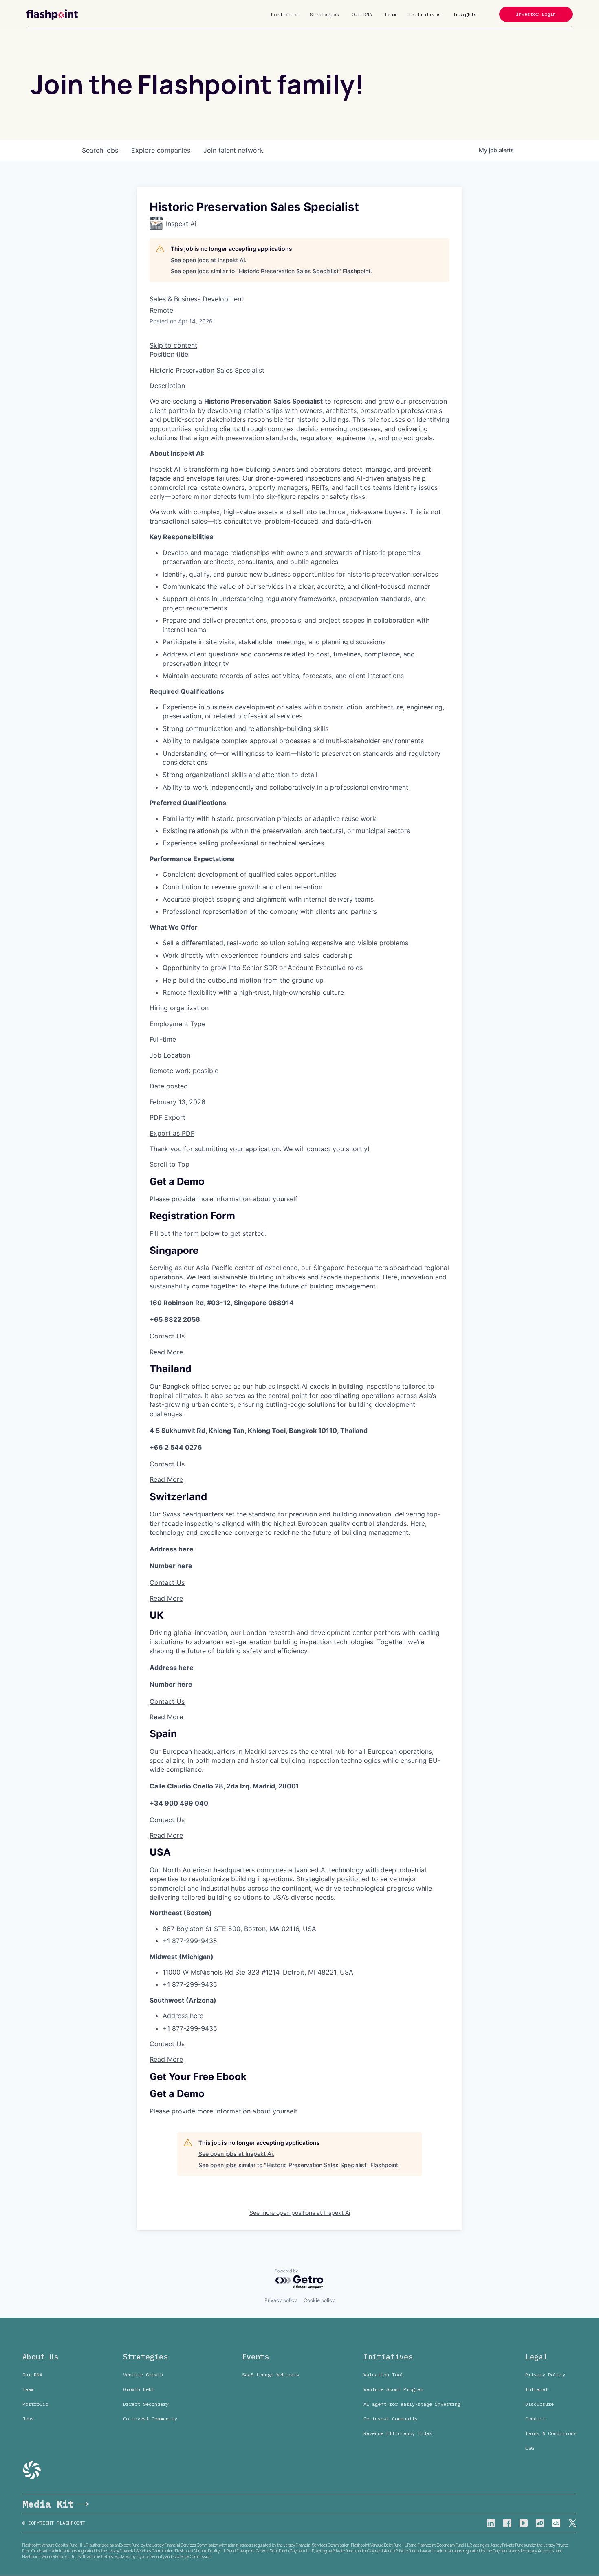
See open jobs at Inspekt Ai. (209, 260)
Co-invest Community (150, 2419)
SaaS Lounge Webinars (271, 2375)
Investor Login (536, 14)
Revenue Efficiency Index (398, 2433)
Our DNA (362, 14)
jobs (100, 150)
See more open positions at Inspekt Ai (300, 2213)
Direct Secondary (146, 2404)
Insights (465, 14)
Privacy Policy (545, 2375)
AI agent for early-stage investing (412, 2404)
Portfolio (284, 14)
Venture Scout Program (393, 2389)
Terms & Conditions (551, 2433)
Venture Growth (143, 2375)
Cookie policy (319, 2300)
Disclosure (540, 2404)
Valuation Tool (383, 2375)
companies (161, 150)
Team (390, 14)
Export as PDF (172, 1133)
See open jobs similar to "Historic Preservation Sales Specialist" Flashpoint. (271, 271)
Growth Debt (139, 2389)
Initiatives (425, 14)
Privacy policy (281, 2300)
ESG (530, 2448)
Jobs (28, 2419)
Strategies (325, 14)
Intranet (537, 2389)
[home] (52, 14)
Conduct (535, 2419)
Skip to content (173, 345)
